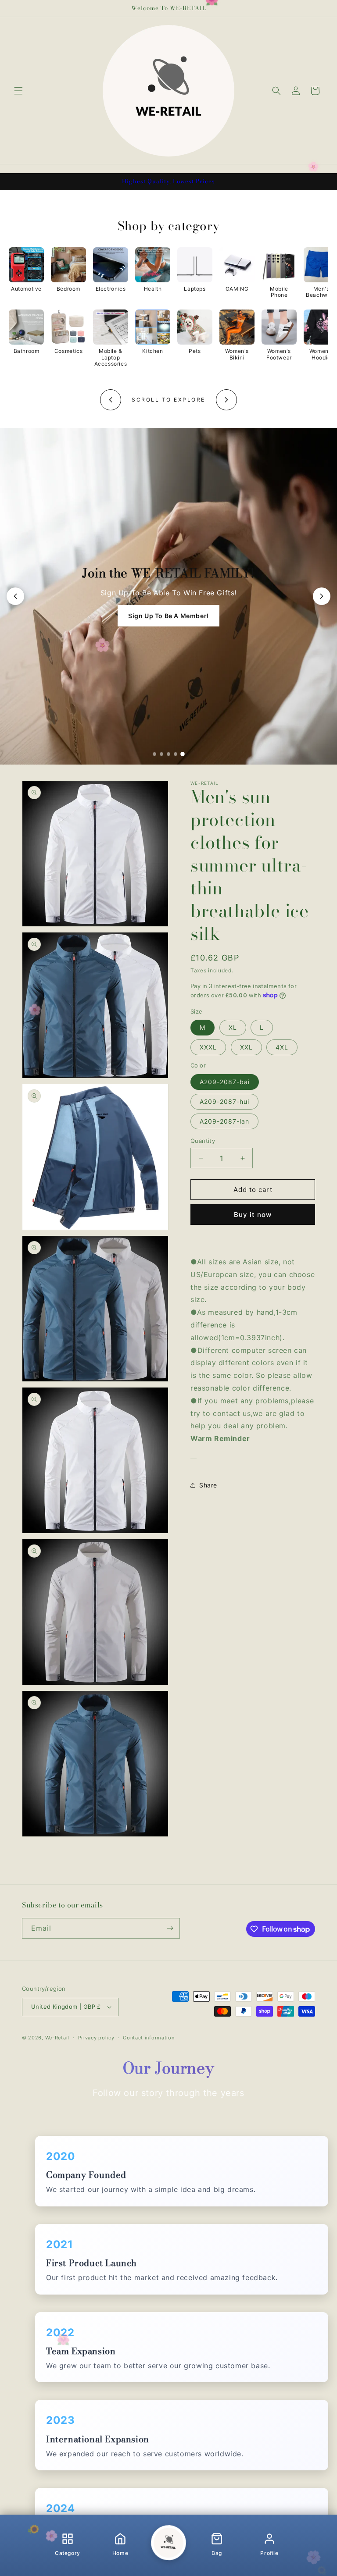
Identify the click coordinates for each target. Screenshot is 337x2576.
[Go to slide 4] (176, 754)
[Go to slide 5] (183, 754)
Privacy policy (96, 2038)
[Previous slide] (15, 596)
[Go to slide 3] (168, 754)
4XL (282, 1047)
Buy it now (253, 1215)
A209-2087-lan (224, 1121)
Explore (168, 616)
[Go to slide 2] (161, 754)
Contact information (149, 2038)
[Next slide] (322, 596)
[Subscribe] (170, 1928)
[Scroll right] (226, 400)
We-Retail (57, 2038)
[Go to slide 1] (154, 754)
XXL (246, 1047)
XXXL (208, 1047)
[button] (18, 91)
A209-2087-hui (224, 1101)
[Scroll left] (111, 400)
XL (233, 1027)
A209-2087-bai (225, 1082)
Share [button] (208, 1485)
